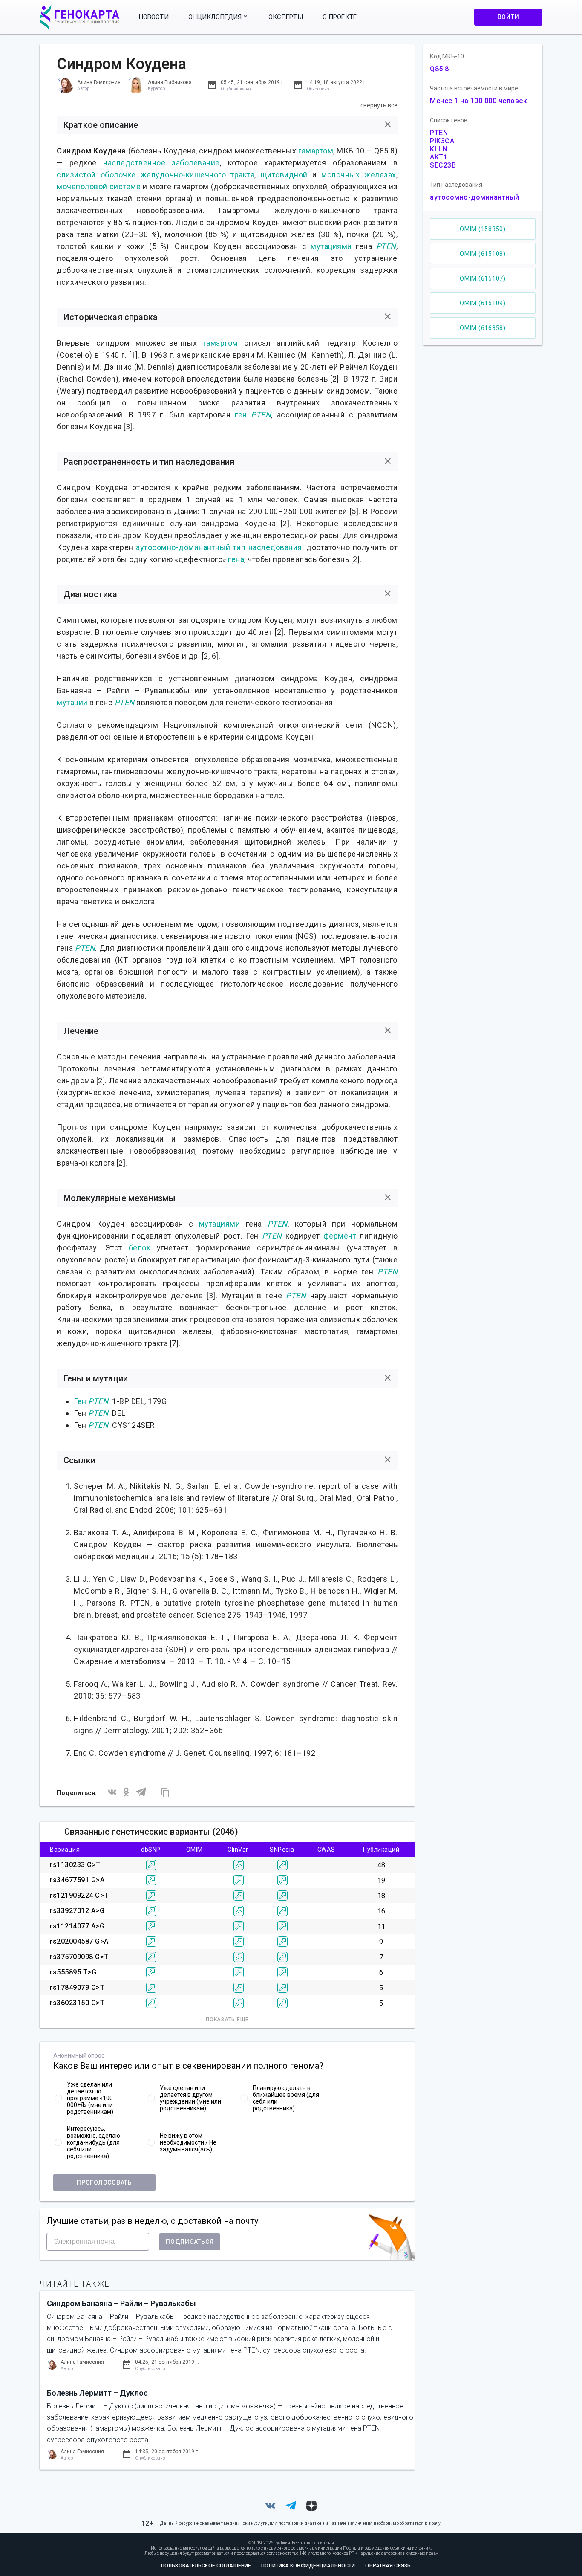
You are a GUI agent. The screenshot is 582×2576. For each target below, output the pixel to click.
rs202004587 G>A (79, 1941)
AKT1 (439, 157)
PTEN (386, 246)
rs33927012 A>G (77, 1911)
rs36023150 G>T (77, 2003)
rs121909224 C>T (79, 1895)
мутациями (331, 246)
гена (236, 559)
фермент (340, 1236)
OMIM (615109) (483, 303)
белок (140, 1248)
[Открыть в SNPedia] (282, 1865)
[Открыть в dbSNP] (151, 1865)
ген (241, 415)
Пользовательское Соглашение (206, 2566)
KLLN (439, 149)
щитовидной (284, 175)
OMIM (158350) (483, 229)
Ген (80, 1401)
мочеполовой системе (99, 187)
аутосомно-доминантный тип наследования (219, 547)
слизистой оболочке (96, 175)
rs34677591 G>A (77, 1880)
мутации (72, 702)
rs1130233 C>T (75, 1865)
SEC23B (443, 165)
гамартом (316, 151)
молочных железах (359, 175)
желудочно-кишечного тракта (198, 175)
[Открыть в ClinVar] (239, 1865)
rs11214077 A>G (77, 1926)
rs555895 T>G (73, 1972)
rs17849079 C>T (77, 1987)
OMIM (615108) (483, 254)
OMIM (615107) (483, 278)
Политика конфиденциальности (308, 2566)
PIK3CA (442, 141)
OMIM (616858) (483, 328)
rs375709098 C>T (79, 1957)
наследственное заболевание (161, 163)
